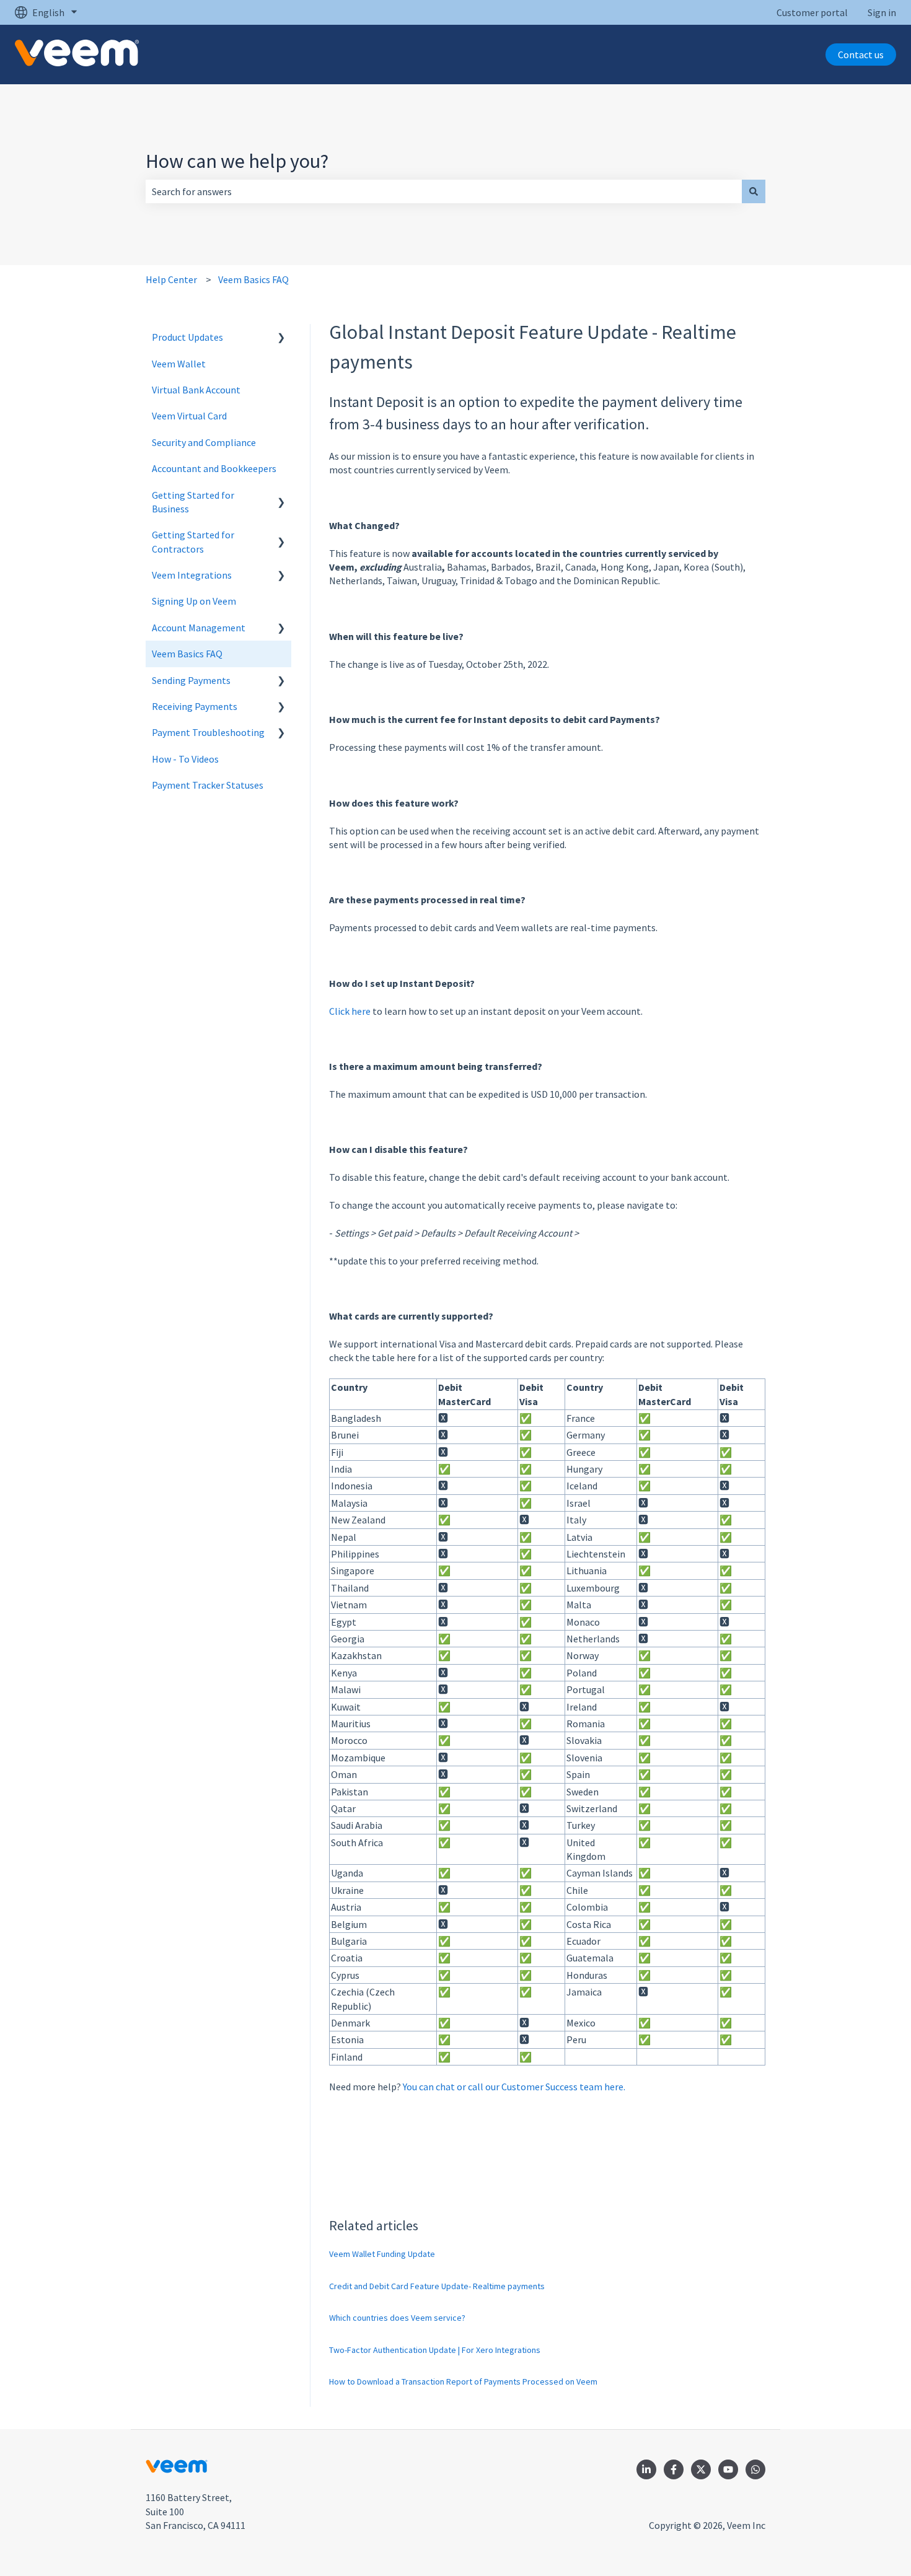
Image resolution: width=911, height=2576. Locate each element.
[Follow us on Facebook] (674, 2469)
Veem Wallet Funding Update (382, 2254)
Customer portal (812, 12)
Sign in (882, 12)
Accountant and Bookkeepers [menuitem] (214, 468)
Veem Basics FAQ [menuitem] (187, 654)
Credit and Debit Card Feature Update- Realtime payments (437, 2286)
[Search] (754, 191)
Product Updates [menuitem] (187, 337)
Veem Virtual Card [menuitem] (189, 416)
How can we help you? (237, 161)
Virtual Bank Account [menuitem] (196, 390)
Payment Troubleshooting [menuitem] (208, 732)
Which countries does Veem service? (397, 2318)
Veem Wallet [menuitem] (179, 364)
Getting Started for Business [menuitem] (193, 502)
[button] (281, 338)
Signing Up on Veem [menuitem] (194, 601)
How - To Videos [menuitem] (185, 759)
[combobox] (444, 191)
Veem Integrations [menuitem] (192, 575)
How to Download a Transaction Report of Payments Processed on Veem (463, 2381)
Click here (350, 1011)
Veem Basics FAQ (253, 279)
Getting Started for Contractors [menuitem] (193, 541)
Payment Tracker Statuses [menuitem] (208, 785)
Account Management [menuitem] (199, 628)
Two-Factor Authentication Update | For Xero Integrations (435, 2350)
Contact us (861, 55)
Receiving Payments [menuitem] (195, 706)
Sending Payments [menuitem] (191, 680)
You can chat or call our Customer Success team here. (514, 2087)
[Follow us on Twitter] (701, 2469)
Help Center (171, 279)
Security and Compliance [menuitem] (204, 442)
